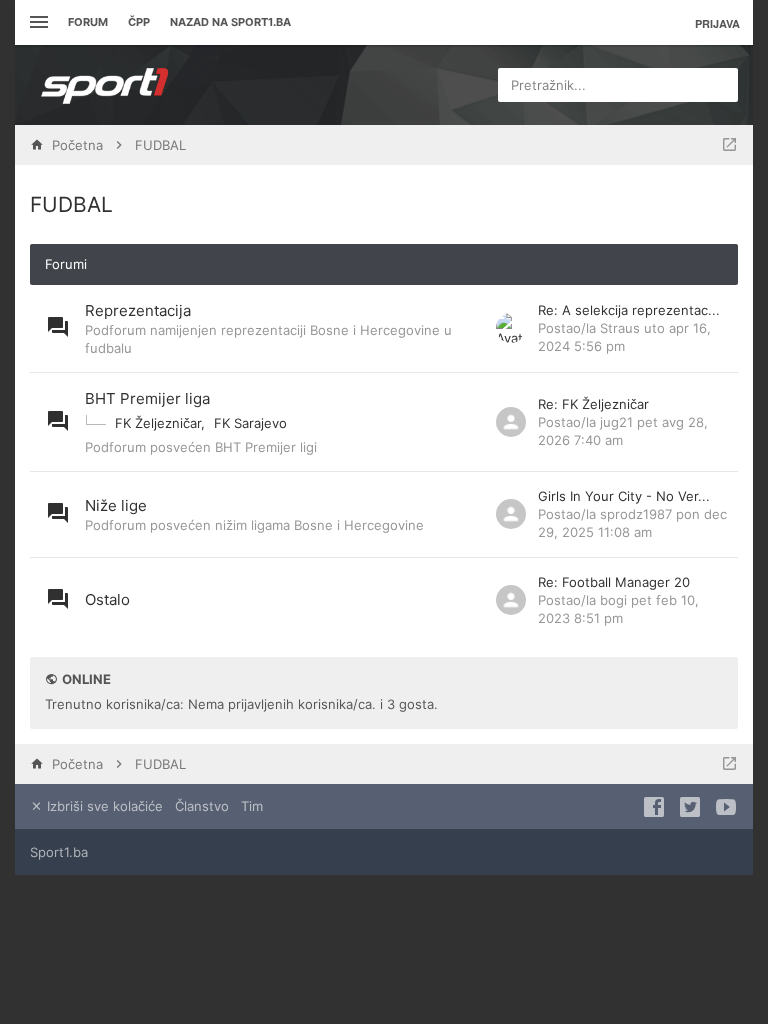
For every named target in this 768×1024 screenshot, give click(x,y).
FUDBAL (71, 204)
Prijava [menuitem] (717, 23)
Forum (88, 22)
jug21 (616, 422)
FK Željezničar (158, 423)
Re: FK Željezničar (593, 404)
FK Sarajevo (250, 423)
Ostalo (107, 599)
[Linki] (36, 22)
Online (86, 679)
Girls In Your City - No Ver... (624, 496)
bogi (613, 600)
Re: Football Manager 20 (614, 582)
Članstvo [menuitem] (202, 806)
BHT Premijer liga (147, 398)
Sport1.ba (59, 852)
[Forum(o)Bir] (729, 145)
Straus (620, 328)
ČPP (139, 22)
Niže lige (116, 505)
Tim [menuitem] (252, 806)
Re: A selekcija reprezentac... (629, 310)
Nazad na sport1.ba (230, 22)
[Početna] (105, 85)
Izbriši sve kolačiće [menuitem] (103, 806)
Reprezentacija (138, 310)
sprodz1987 (636, 514)
